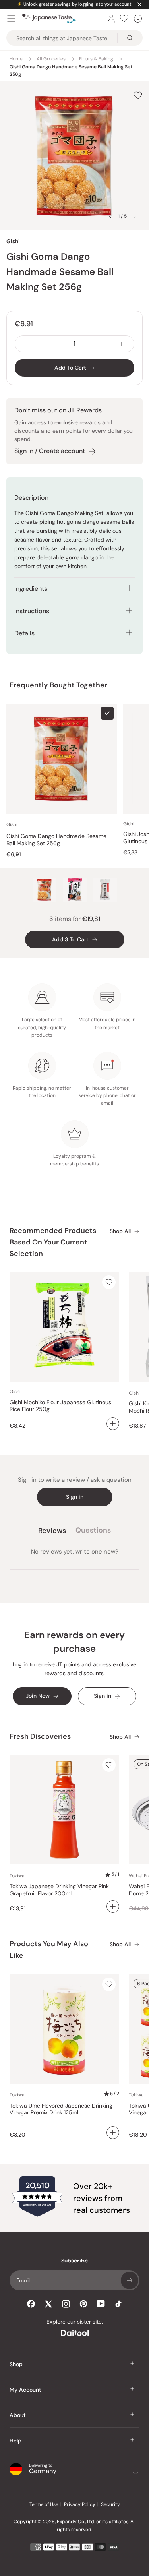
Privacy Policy (80, 2504)
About (18, 2415)
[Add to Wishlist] (138, 95)
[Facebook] (31, 2304)
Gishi (13, 241)
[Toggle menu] (11, 19)
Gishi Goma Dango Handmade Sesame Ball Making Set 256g (56, 840)
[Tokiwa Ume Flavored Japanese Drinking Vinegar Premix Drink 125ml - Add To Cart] (113, 2133)
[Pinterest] (83, 2304)
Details (24, 633)
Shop (16, 2364)
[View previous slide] (110, 216)
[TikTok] (118, 2304)
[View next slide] (135, 216)
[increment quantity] (121, 344)
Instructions (32, 611)
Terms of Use (44, 2504)
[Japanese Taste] (49, 19)
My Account (25, 2390)
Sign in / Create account (50, 451)
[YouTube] (101, 2304)
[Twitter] (48, 2304)
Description (31, 498)
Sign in (75, 1497)
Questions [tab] (93, 1532)
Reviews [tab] (52, 1532)
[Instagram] (66, 2304)
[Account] (111, 19)
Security (110, 2504)
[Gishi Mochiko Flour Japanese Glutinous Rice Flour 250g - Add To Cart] (113, 1424)
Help (15, 2441)
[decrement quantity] (28, 344)
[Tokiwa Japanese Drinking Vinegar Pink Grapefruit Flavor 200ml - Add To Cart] (113, 1906)
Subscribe (130, 2280)
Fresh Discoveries (40, 1736)
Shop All (120, 1231)
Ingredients (31, 589)
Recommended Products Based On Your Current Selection (53, 1242)
